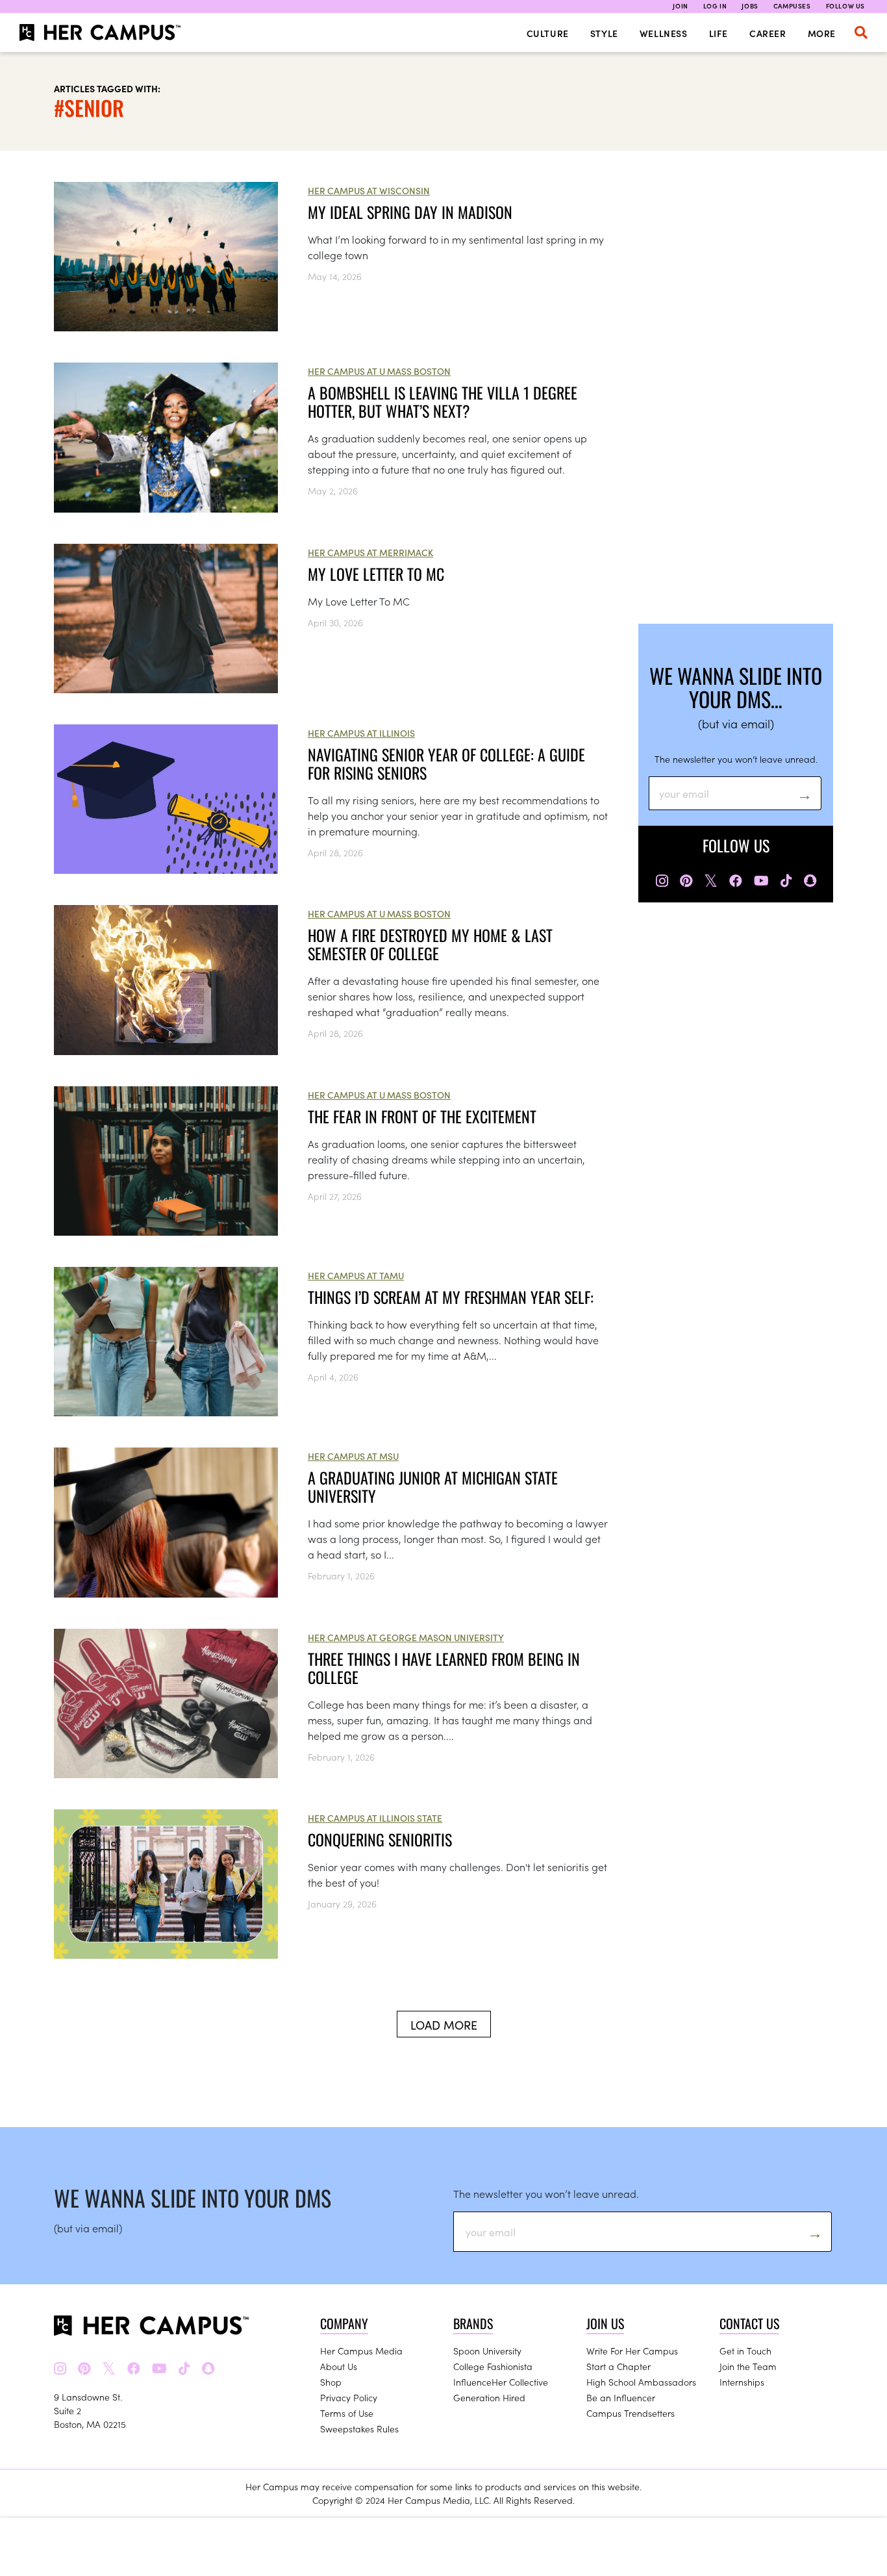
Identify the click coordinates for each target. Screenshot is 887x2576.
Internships (742, 2382)
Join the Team (748, 2366)
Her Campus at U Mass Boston (379, 371)
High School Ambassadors (641, 2382)
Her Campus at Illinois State (375, 1818)
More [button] (822, 33)
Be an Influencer (621, 2397)
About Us (339, 2366)
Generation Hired (489, 2397)
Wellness (664, 33)
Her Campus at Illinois (361, 733)
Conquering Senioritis (380, 1839)
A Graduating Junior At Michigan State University (433, 1486)
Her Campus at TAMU (356, 1275)
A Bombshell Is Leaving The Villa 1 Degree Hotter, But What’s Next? (443, 402)
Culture (548, 33)
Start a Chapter (618, 2366)
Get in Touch (745, 2351)
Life (718, 33)
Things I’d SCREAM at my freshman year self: (451, 1297)
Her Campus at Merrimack (370, 552)
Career (768, 33)
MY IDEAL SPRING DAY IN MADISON (410, 212)
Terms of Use (347, 2413)
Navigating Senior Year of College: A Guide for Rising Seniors (446, 763)
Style (604, 33)
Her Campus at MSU (353, 1456)
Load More (444, 2025)
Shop (331, 2382)
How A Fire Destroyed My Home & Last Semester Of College (430, 944)
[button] (861, 32)
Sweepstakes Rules (359, 2429)
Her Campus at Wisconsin (369, 190)
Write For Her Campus (632, 2351)
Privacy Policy (349, 2397)
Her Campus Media (361, 2351)
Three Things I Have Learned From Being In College (444, 1668)
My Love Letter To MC (376, 574)
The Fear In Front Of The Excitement (422, 1116)
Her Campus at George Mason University (406, 1637)
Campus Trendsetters (631, 2413)
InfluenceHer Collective (501, 2382)
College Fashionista (493, 2366)
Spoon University (487, 2351)
